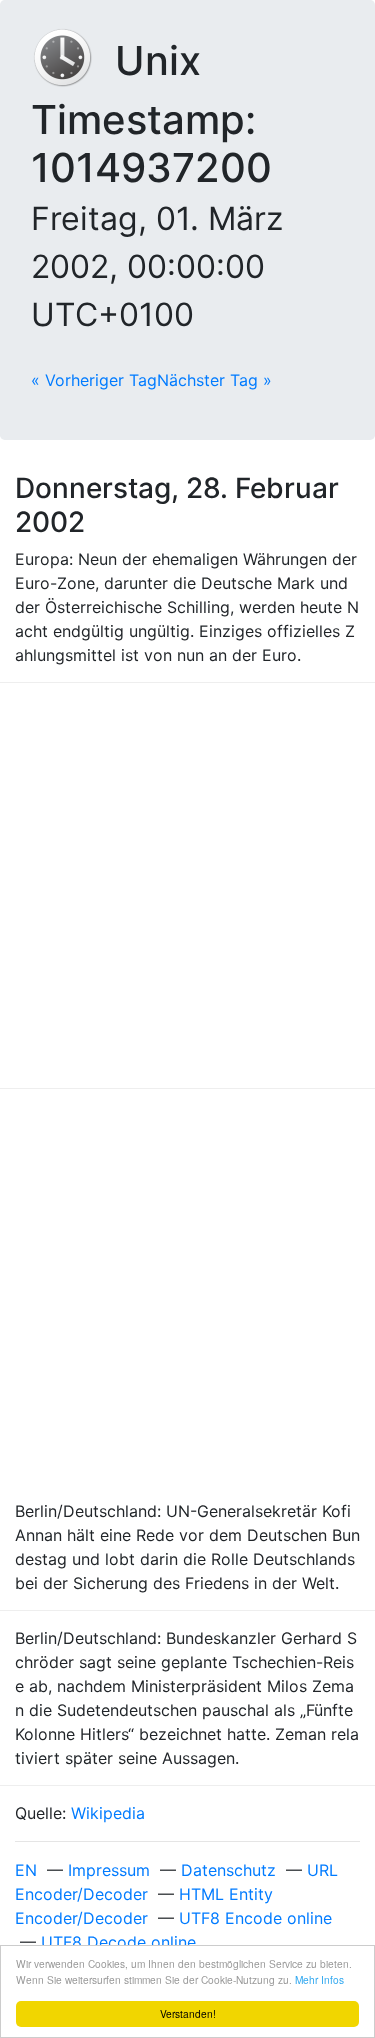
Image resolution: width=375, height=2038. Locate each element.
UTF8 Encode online (255, 1918)
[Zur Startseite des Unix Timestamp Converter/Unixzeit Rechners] (73, 60)
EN (26, 1870)
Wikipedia (108, 1813)
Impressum (109, 1870)
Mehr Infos (319, 1979)
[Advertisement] (187, 885)
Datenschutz (228, 1870)
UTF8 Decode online (118, 1942)
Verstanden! (188, 2013)
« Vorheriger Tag (94, 380)
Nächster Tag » (214, 380)
